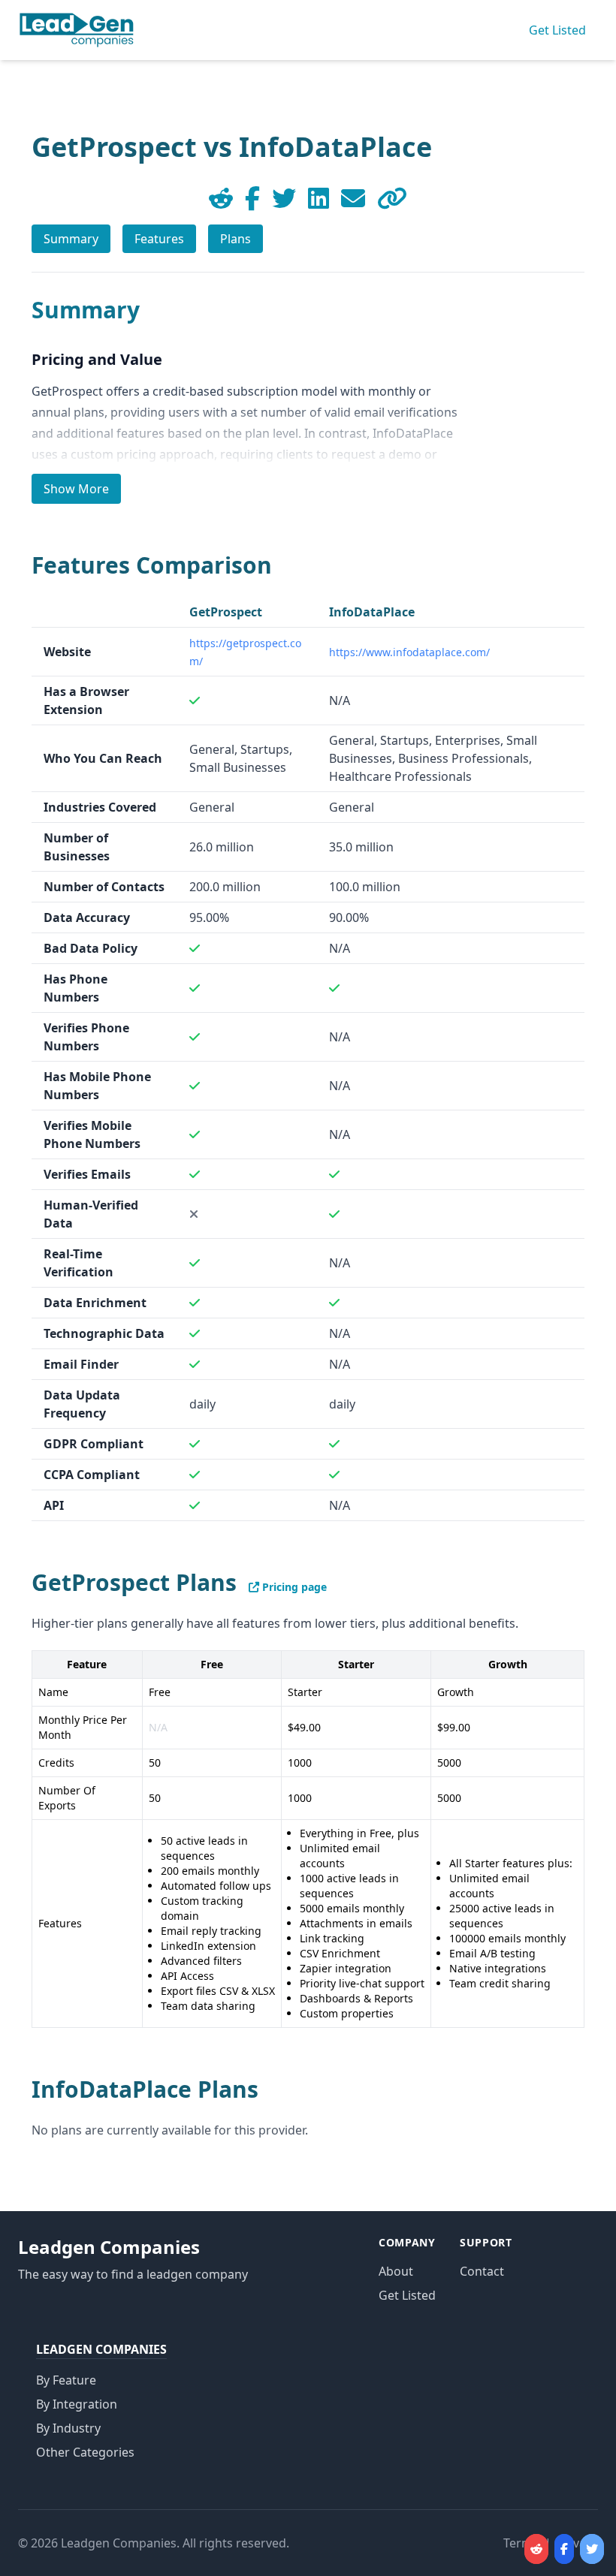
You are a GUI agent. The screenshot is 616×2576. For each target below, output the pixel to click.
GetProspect (226, 612)
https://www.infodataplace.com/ (409, 652)
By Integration (77, 2404)
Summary (71, 239)
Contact (482, 2271)
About (396, 2271)
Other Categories (85, 2452)
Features (159, 239)
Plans (236, 239)
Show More (76, 489)
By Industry (68, 2428)
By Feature (66, 2380)
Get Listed (557, 30)
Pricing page (293, 1587)
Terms (521, 2543)
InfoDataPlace (372, 612)
